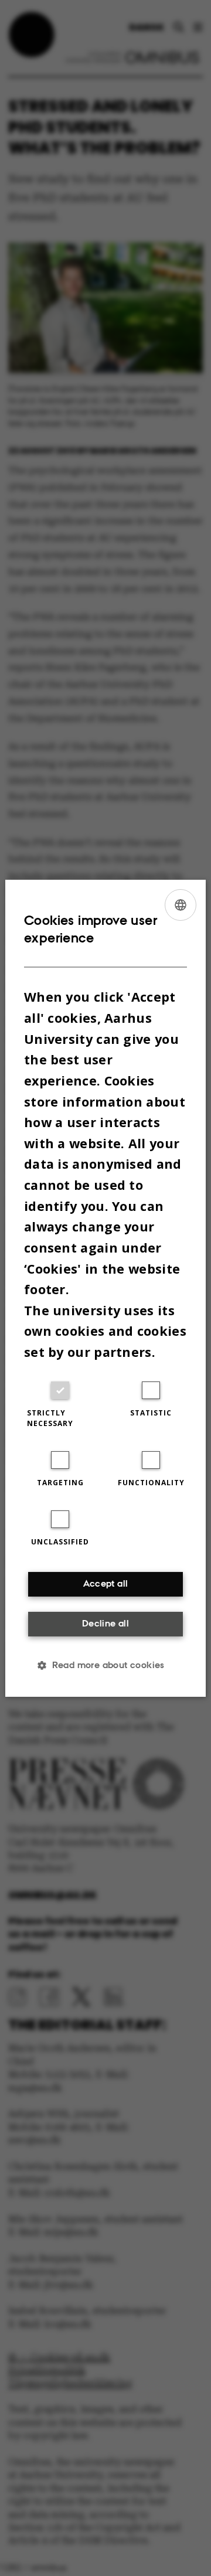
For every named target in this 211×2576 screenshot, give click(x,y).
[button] (105, 1665)
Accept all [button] (106, 1583)
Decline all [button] (105, 1623)
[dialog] (105, 1288)
